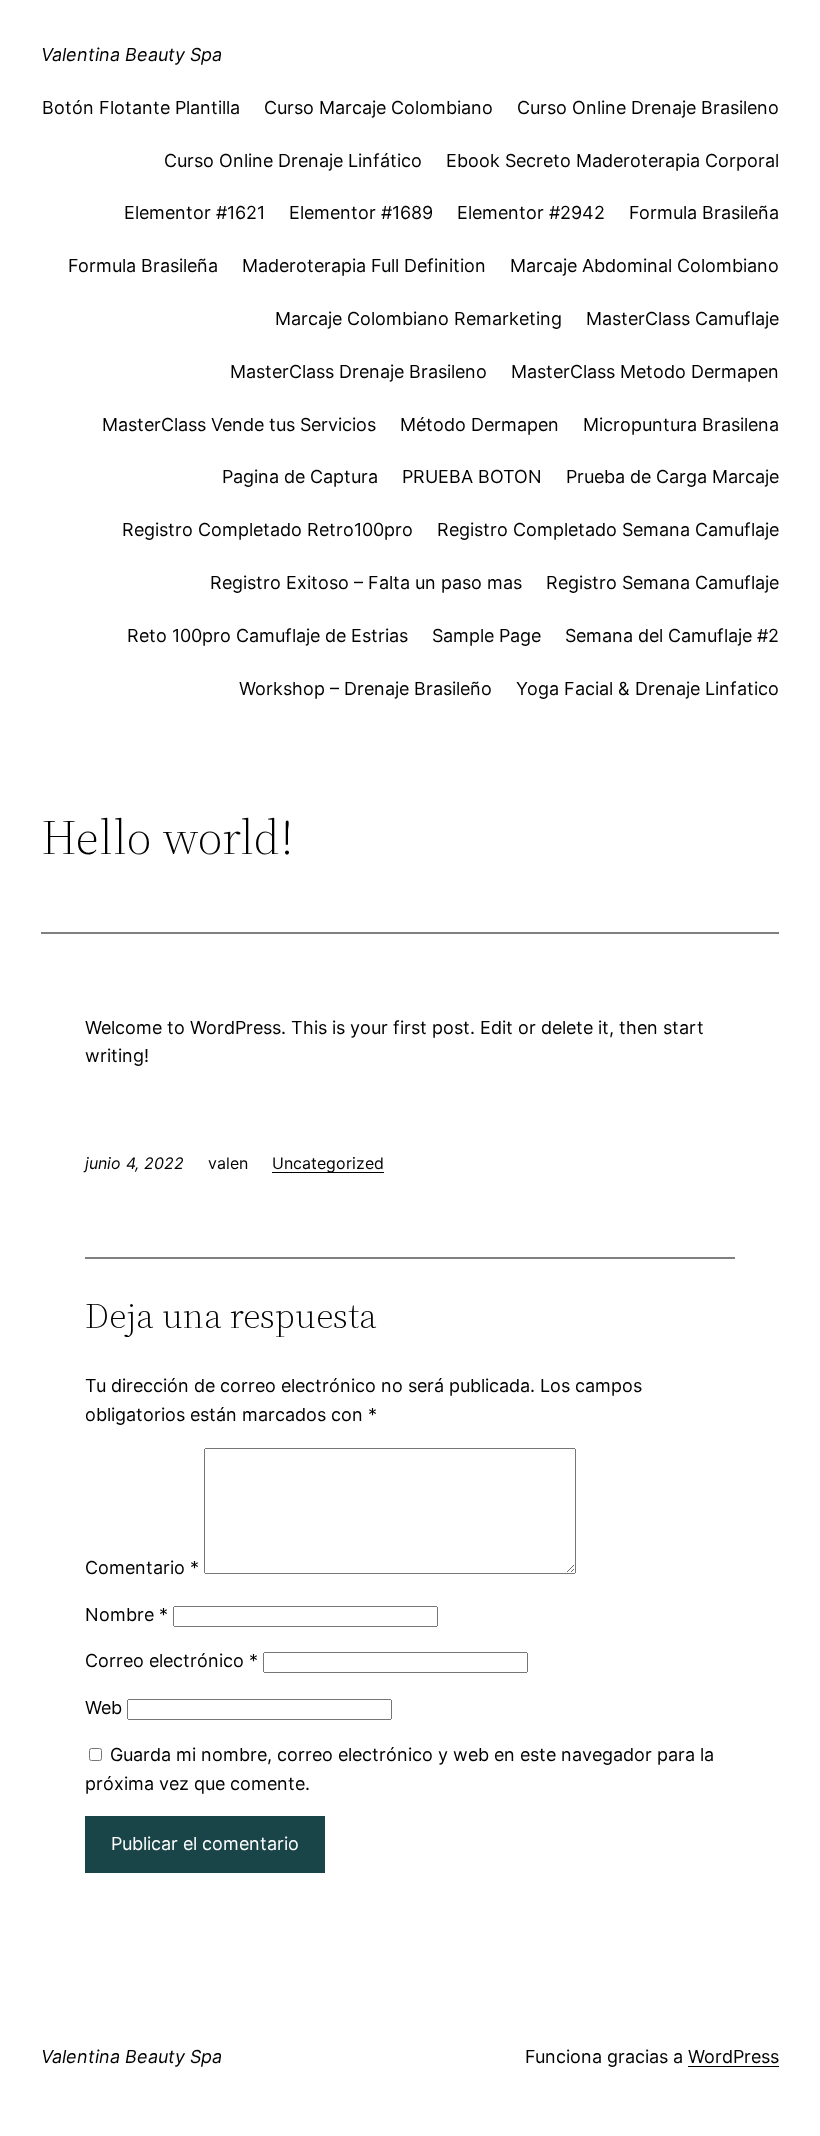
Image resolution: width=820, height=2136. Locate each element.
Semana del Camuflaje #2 (672, 635)
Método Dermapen (479, 424)
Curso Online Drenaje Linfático (293, 160)
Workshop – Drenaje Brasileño (365, 688)
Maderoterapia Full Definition (364, 265)
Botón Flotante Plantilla (141, 107)
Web (103, 1707)
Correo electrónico (171, 1660)
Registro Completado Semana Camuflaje (608, 529)
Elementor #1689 (361, 212)
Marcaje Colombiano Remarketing (418, 318)
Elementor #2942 (531, 212)
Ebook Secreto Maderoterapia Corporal (612, 160)
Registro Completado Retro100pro (267, 529)
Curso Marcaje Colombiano (378, 107)
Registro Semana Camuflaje (662, 582)
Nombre (126, 1614)
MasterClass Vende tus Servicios (239, 424)
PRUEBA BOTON (472, 476)
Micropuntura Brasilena (681, 424)
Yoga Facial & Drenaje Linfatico (647, 688)
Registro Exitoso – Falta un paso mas (366, 582)
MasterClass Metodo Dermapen (645, 371)
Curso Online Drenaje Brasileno (648, 107)
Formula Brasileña (704, 212)
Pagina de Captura (300, 476)
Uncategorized (328, 1163)
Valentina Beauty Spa (131, 54)
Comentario (142, 1567)
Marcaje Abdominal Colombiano (644, 265)
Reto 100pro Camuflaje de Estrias (267, 635)
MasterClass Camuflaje (682, 318)
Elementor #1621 (194, 212)
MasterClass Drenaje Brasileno (358, 371)
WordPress (733, 2056)
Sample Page (486, 635)
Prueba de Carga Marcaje (672, 476)
